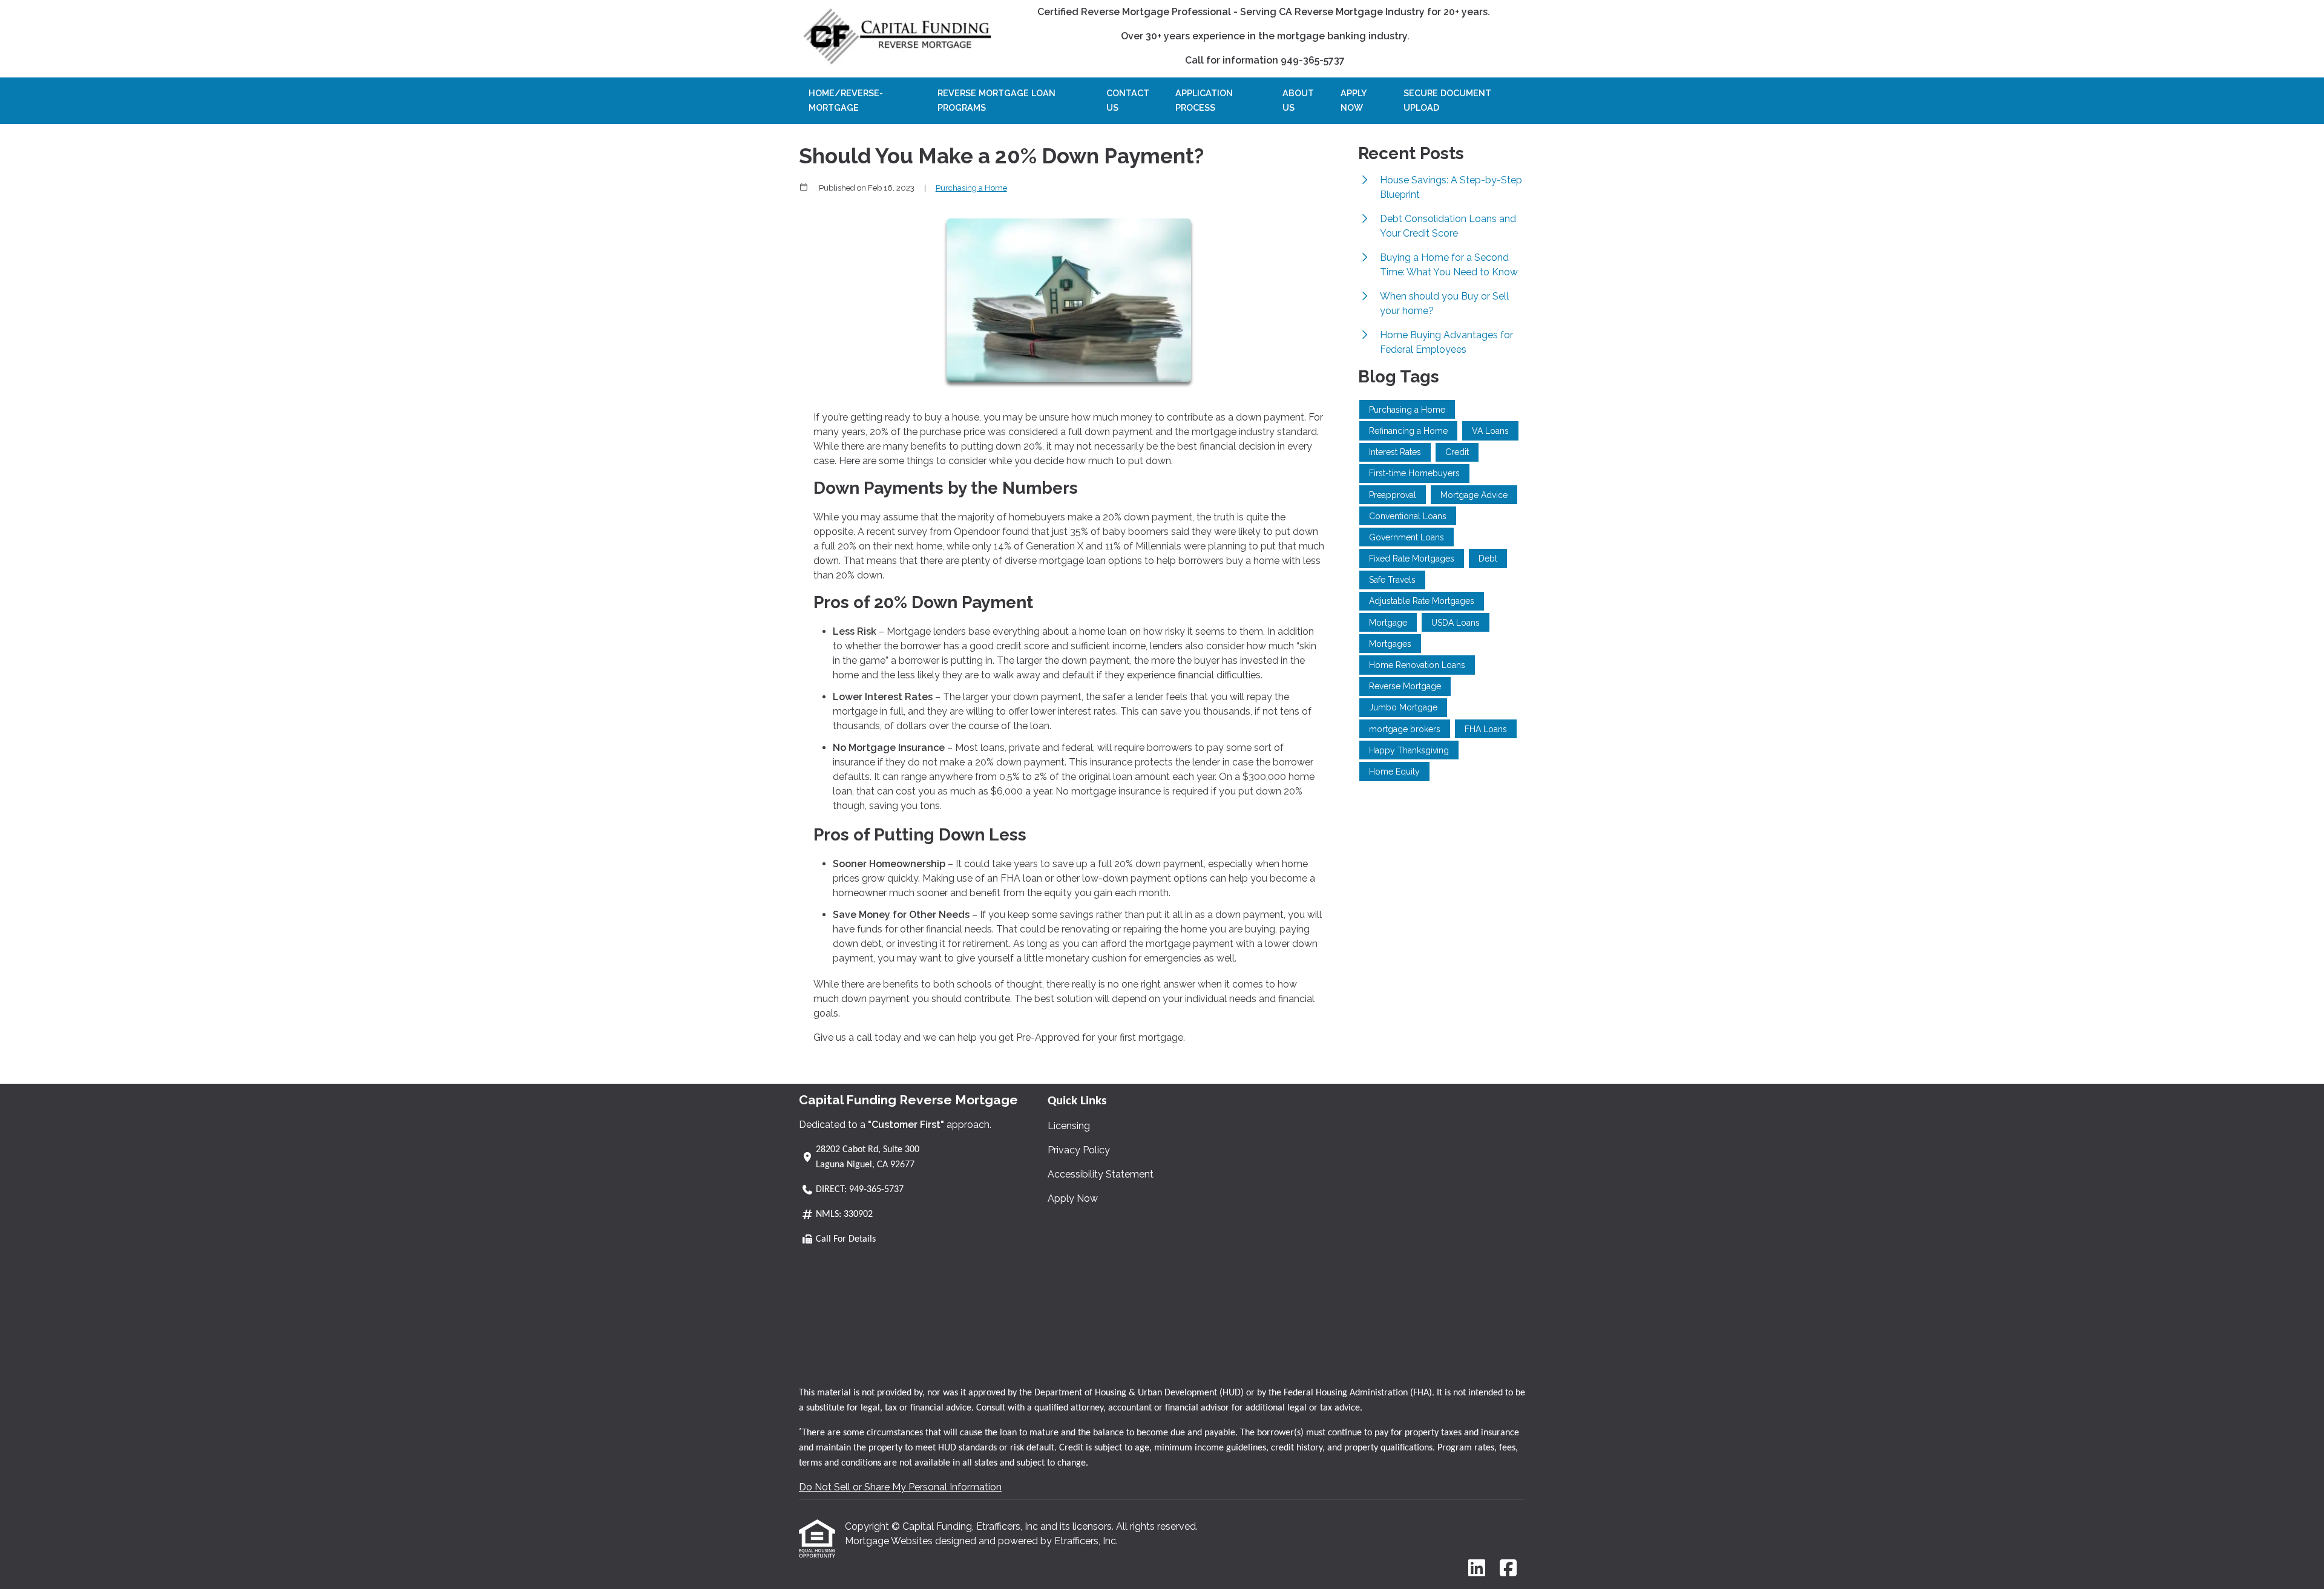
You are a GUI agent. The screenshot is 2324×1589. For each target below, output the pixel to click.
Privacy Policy (1079, 1150)
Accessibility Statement (1101, 1174)
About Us (1298, 100)
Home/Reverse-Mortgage (846, 100)
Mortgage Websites (890, 1541)
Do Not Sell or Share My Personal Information (900, 1487)
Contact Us (1128, 100)
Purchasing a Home (971, 188)
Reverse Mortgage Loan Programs (996, 100)
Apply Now (1354, 100)
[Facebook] (1508, 1569)
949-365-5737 (876, 1190)
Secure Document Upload (1447, 100)
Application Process (1204, 100)
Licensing (1069, 1126)
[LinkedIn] (1477, 1569)
